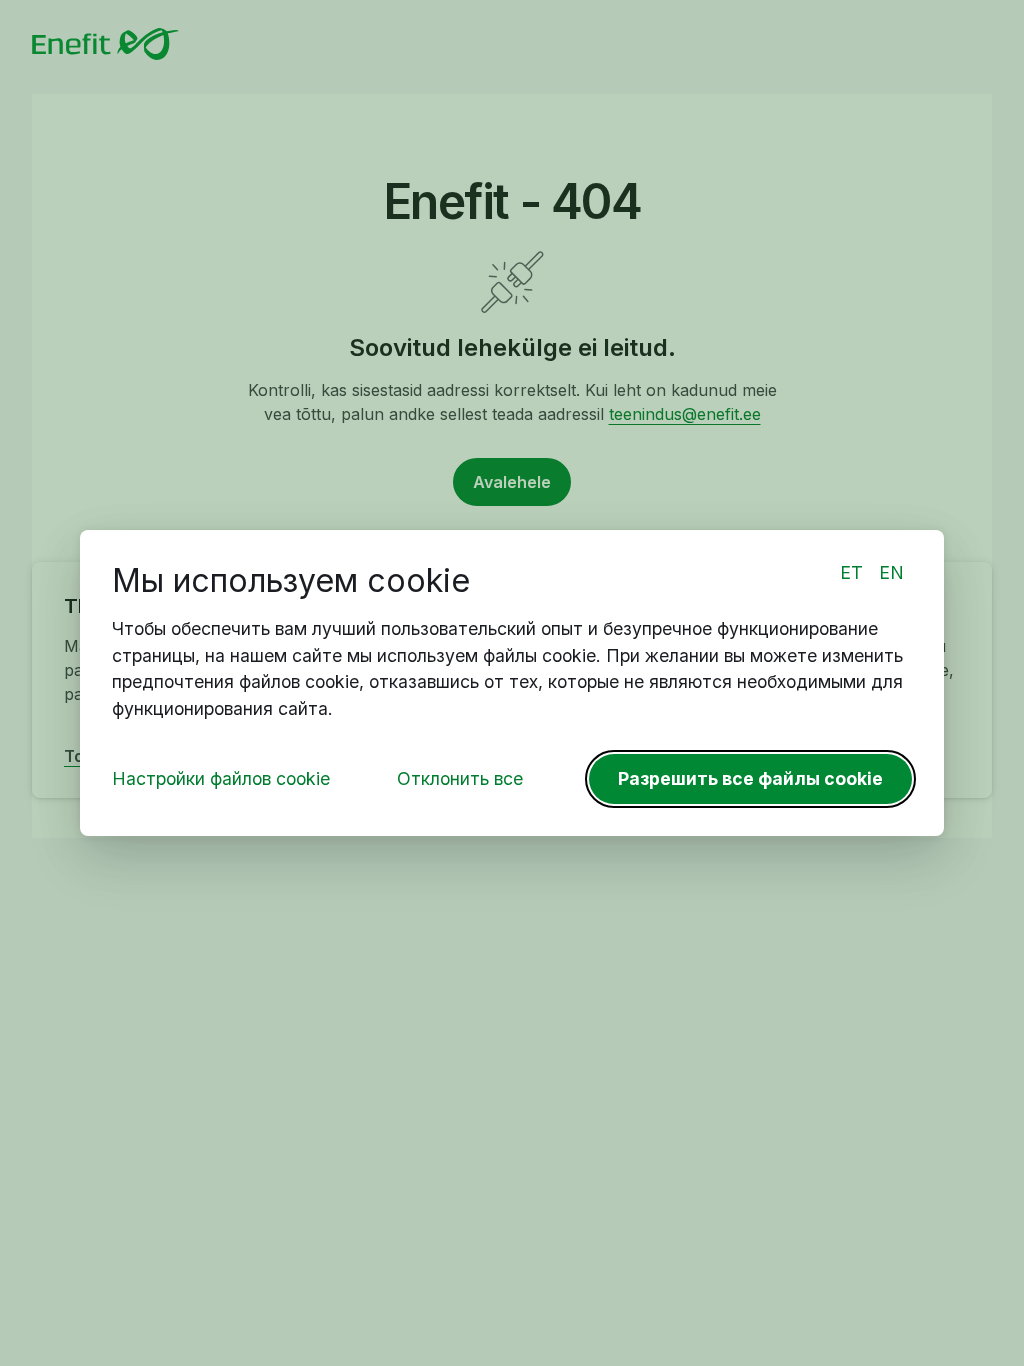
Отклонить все (460, 778)
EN (891, 572)
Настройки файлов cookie (221, 778)
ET (851, 572)
